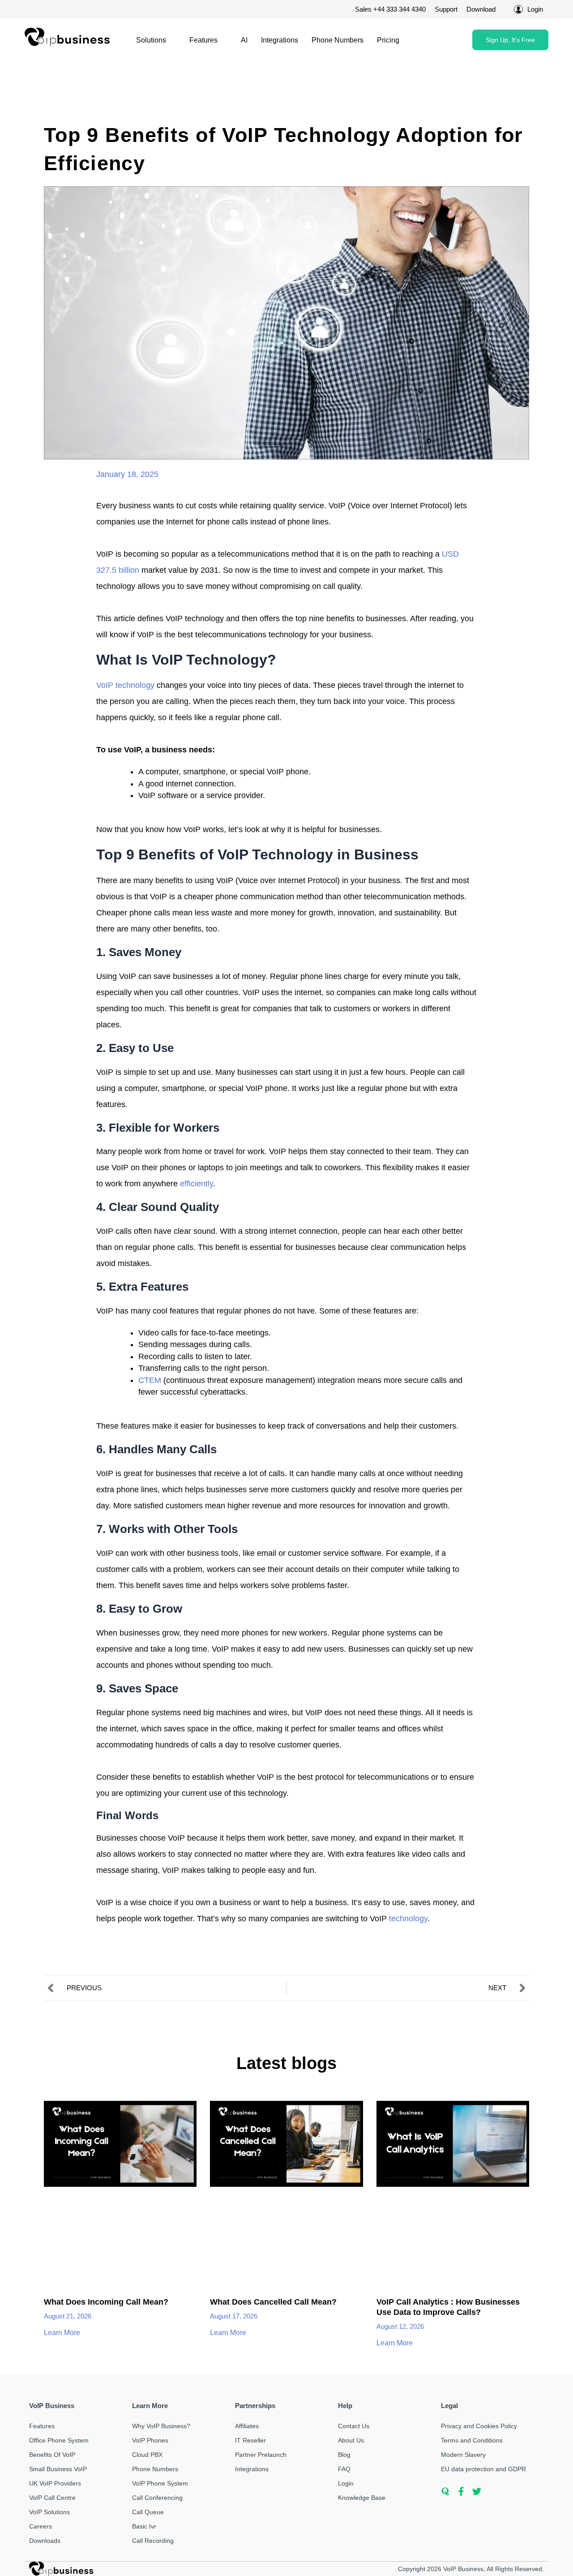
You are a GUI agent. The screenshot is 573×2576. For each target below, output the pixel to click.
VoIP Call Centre (52, 2498)
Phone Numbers (338, 40)
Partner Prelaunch (261, 2455)
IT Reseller (250, 2440)
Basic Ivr (144, 2526)
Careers (41, 2526)
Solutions (151, 40)
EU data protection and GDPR (483, 2469)
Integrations (280, 40)
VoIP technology (125, 685)
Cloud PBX (147, 2455)
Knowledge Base (362, 2498)
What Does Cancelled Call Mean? (273, 2302)
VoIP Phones (150, 2440)
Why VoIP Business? (161, 2426)
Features (203, 40)
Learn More (63, 2333)
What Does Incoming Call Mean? (106, 2302)
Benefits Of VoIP (52, 2455)
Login (346, 2483)
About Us (351, 2440)
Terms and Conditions (472, 2440)
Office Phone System (59, 2440)
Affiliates (247, 2426)
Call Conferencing (157, 2498)
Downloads (45, 2541)
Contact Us (354, 2426)
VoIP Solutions (49, 2512)
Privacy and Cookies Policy (479, 2426)
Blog (344, 2455)
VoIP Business (463, 2569)
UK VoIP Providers (55, 2483)
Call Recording (153, 2541)
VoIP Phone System (160, 2483)
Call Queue (148, 2512)
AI (244, 40)
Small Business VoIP (58, 2469)
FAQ (344, 2469)
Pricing (388, 40)
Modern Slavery (463, 2455)
